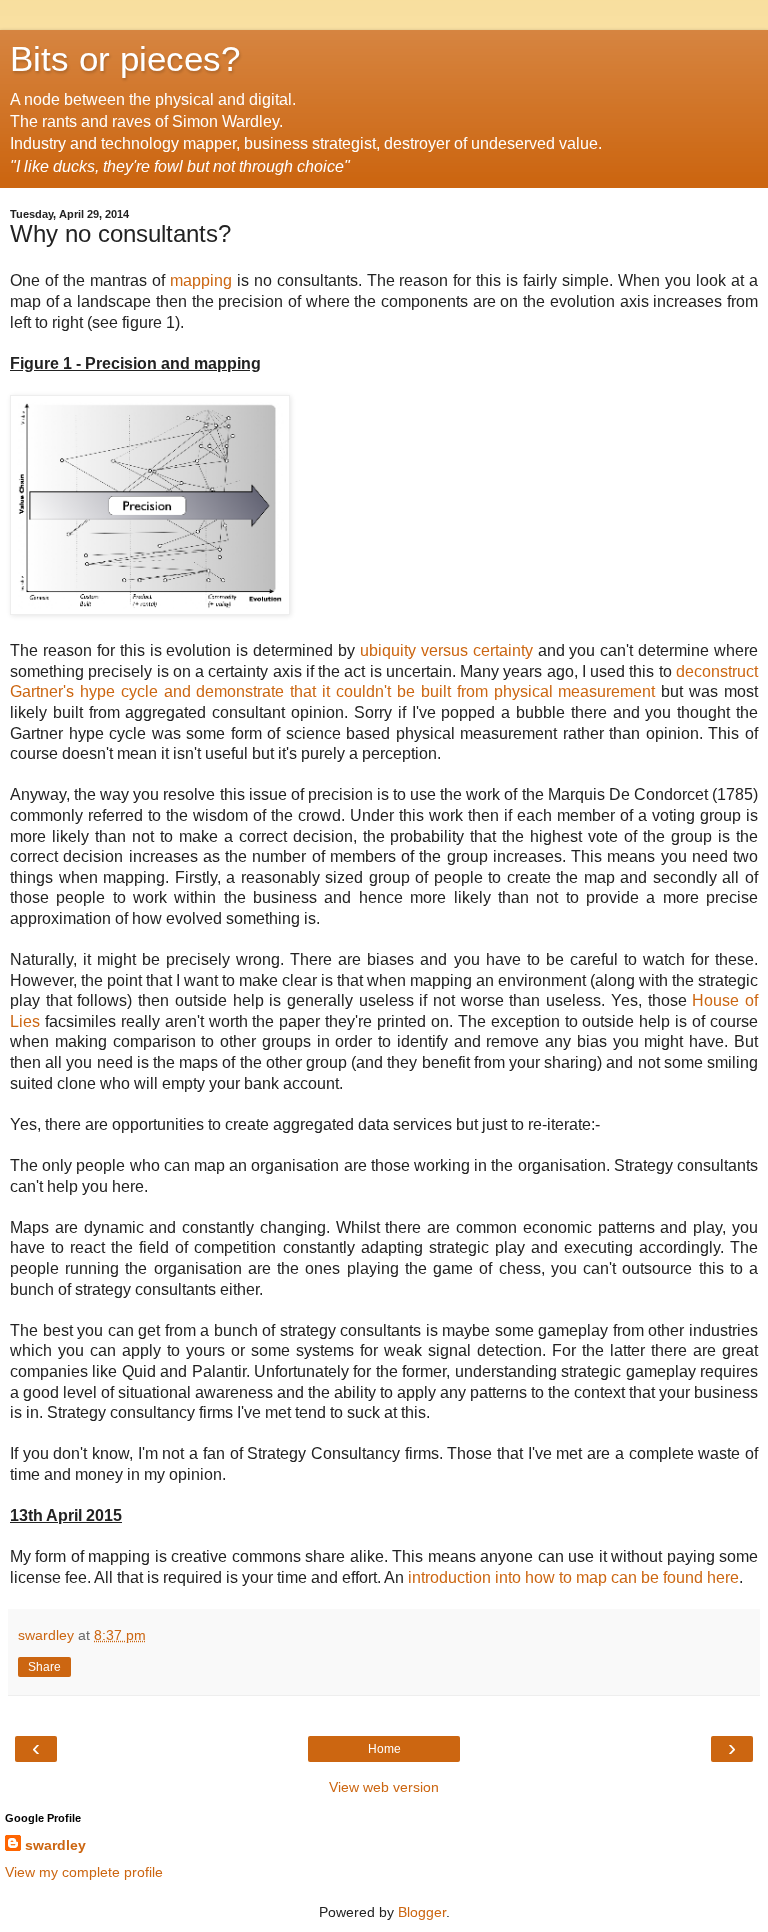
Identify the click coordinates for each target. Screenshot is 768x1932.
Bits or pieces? (125, 59)
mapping (201, 280)
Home (384, 1749)
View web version (384, 1787)
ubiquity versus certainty (444, 650)
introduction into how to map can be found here (573, 1577)
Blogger (422, 1912)
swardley (55, 1845)
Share (44, 1667)
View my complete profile (84, 1872)
